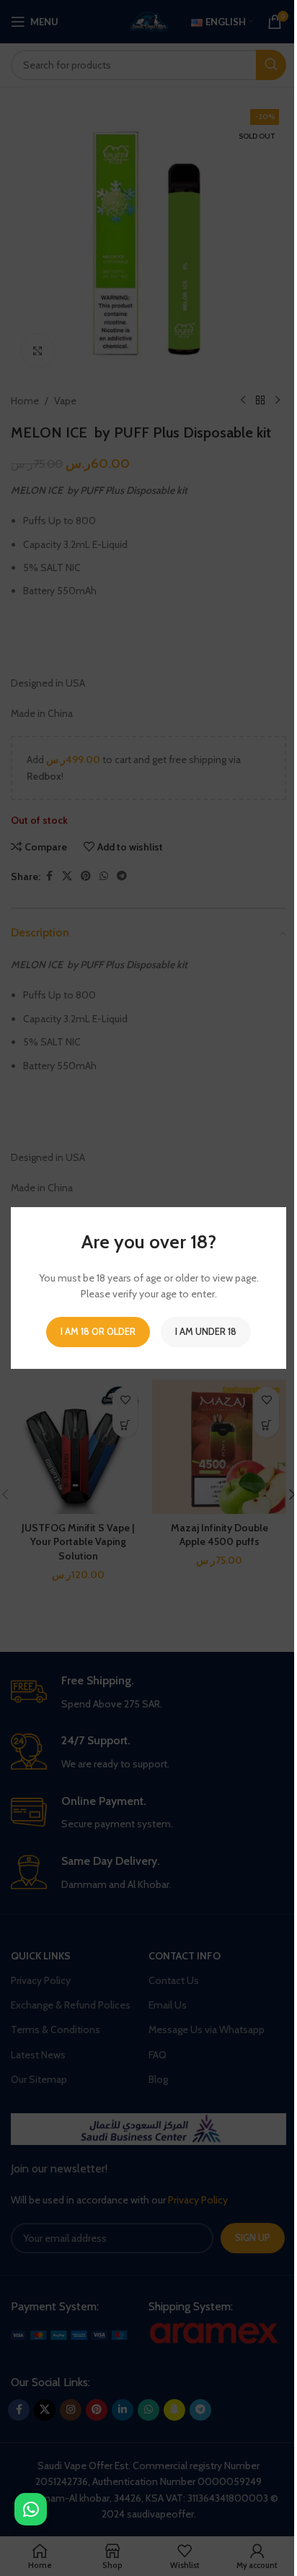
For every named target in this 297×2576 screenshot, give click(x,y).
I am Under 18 (206, 1331)
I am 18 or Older (98, 1331)
